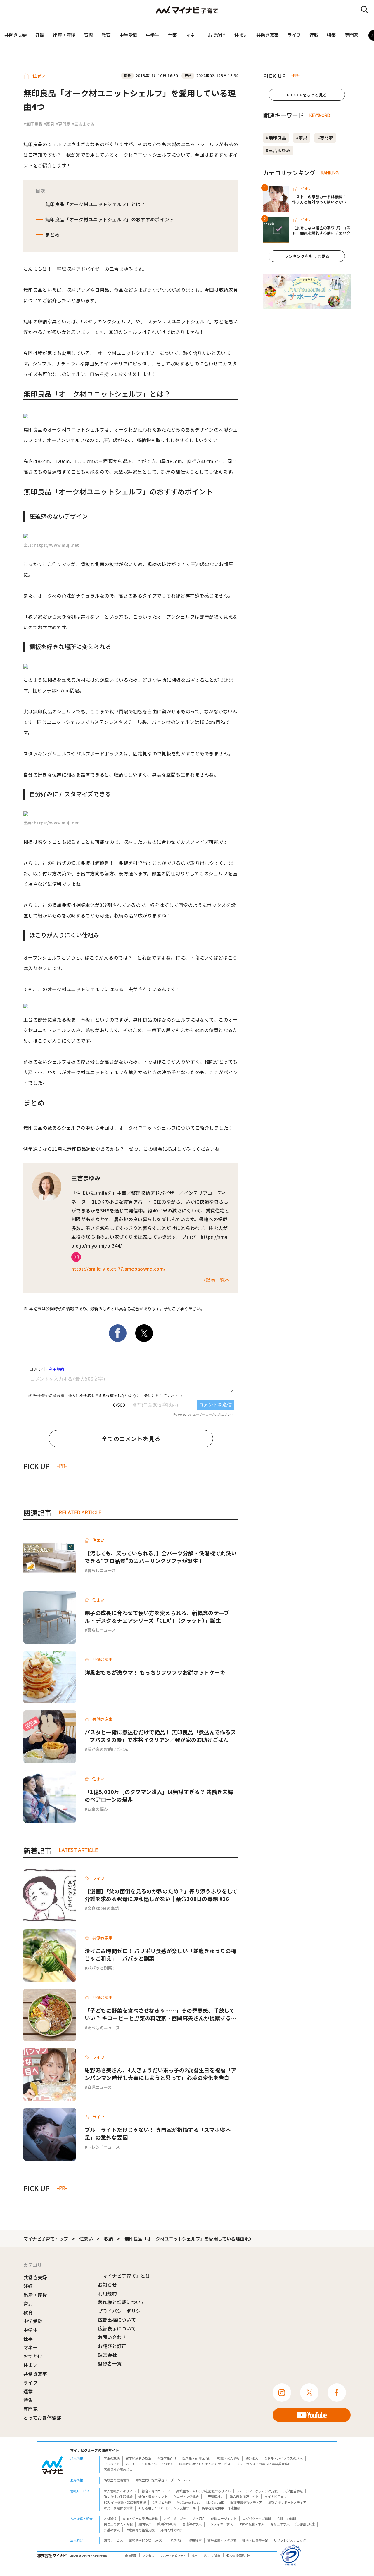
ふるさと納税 (161, 2502)
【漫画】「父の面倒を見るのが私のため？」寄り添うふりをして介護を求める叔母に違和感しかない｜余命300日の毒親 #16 (161, 1895)
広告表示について (117, 2328)
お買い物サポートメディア (287, 2502)
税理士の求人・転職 (118, 2524)
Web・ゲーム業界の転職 (140, 2518)
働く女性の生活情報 (118, 2496)
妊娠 (40, 35)
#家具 (49, 124)
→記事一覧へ (215, 1280)
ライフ (294, 35)
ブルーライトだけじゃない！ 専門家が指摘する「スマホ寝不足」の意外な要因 (158, 2133)
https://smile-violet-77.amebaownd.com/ (118, 1269)
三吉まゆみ (86, 1178)
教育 (106, 35)
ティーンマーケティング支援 (257, 2491)
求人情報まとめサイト (120, 2491)
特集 (331, 35)
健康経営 (195, 2540)
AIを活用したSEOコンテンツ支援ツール (167, 2508)
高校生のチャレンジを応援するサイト (204, 2491)
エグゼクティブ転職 (257, 2518)
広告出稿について (117, 2320)
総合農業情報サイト (244, 2496)
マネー (192, 35)
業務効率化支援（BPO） (147, 2540)
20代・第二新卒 (175, 2518)
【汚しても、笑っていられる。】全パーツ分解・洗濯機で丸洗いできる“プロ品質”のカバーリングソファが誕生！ (161, 1557)
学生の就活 (112, 2458)
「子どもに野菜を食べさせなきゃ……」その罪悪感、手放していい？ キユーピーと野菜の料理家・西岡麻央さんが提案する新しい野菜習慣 (160, 2014)
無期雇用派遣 (305, 2524)
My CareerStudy (189, 2502)
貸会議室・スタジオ (222, 2540)
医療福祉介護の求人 (118, 2470)
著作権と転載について (122, 2302)
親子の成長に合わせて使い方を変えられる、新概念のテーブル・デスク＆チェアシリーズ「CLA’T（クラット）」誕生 (157, 1616)
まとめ (52, 234)
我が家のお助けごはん (108, 1749)
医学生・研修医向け (197, 2458)
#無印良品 (33, 124)
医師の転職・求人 (252, 2524)
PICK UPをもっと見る (307, 95)
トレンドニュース (104, 2147)
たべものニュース (104, 2028)
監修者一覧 (110, 2363)
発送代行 (176, 2540)
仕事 (172, 35)
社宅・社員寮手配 (255, 2540)
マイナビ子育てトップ (46, 2239)
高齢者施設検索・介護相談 (221, 2508)
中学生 (153, 35)
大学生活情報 (293, 2491)
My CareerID (215, 2502)
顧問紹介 (145, 2524)
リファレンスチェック (290, 2540)
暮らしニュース (102, 1570)
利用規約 (107, 2293)
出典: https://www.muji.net (51, 545)
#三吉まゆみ (83, 124)
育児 (88, 35)
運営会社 (107, 2355)
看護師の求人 (192, 2524)
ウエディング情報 (186, 2496)
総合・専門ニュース (156, 2491)
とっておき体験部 (42, 2418)
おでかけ (217, 35)
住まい (241, 35)
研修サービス (113, 2540)
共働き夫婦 (15, 35)
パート (130, 2464)
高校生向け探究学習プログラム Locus (163, 2480)
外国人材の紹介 (172, 2530)
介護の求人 (112, 2530)
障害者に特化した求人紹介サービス (205, 2464)
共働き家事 (267, 35)
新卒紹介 (199, 2518)
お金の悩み (98, 1809)
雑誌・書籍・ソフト (153, 2496)
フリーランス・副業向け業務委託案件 (264, 2464)
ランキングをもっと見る (307, 256)
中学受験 (128, 35)
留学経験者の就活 (138, 2458)
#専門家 (63, 124)
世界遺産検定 (214, 2496)
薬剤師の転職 (167, 2524)
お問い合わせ (112, 2337)
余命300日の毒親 (103, 1908)
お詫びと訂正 (112, 2346)
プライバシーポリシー (122, 2311)
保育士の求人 (280, 2524)
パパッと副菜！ (102, 1968)
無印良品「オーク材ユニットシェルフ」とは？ (95, 204)
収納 (108, 2239)
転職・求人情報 (228, 2458)
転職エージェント (224, 2518)
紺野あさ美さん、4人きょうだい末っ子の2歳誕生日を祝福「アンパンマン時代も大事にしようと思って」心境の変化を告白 (160, 2074)
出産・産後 (64, 35)
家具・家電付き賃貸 (118, 2508)
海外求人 (252, 2458)
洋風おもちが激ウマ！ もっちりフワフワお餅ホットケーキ (155, 1672)
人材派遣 (110, 2518)
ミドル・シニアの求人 (157, 2464)
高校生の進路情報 (117, 2480)
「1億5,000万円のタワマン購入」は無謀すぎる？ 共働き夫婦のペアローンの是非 (159, 1795)
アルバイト (112, 2464)
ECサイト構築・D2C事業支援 (125, 2502)
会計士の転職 (287, 2518)
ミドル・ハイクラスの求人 (283, 2458)
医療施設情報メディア (246, 2502)
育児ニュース (99, 2087)
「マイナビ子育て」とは (124, 2276)
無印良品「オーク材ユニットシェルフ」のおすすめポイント (110, 219)
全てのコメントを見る (131, 1439)
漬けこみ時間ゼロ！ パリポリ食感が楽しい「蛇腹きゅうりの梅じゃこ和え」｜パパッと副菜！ (160, 1954)
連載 (314, 35)
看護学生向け (167, 2458)
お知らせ (107, 2285)
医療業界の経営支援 (140, 2530)
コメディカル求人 (220, 2524)
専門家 (352, 35)
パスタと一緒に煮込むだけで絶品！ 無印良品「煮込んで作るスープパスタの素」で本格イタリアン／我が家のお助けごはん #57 (160, 1736)
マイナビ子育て (276, 2496)
